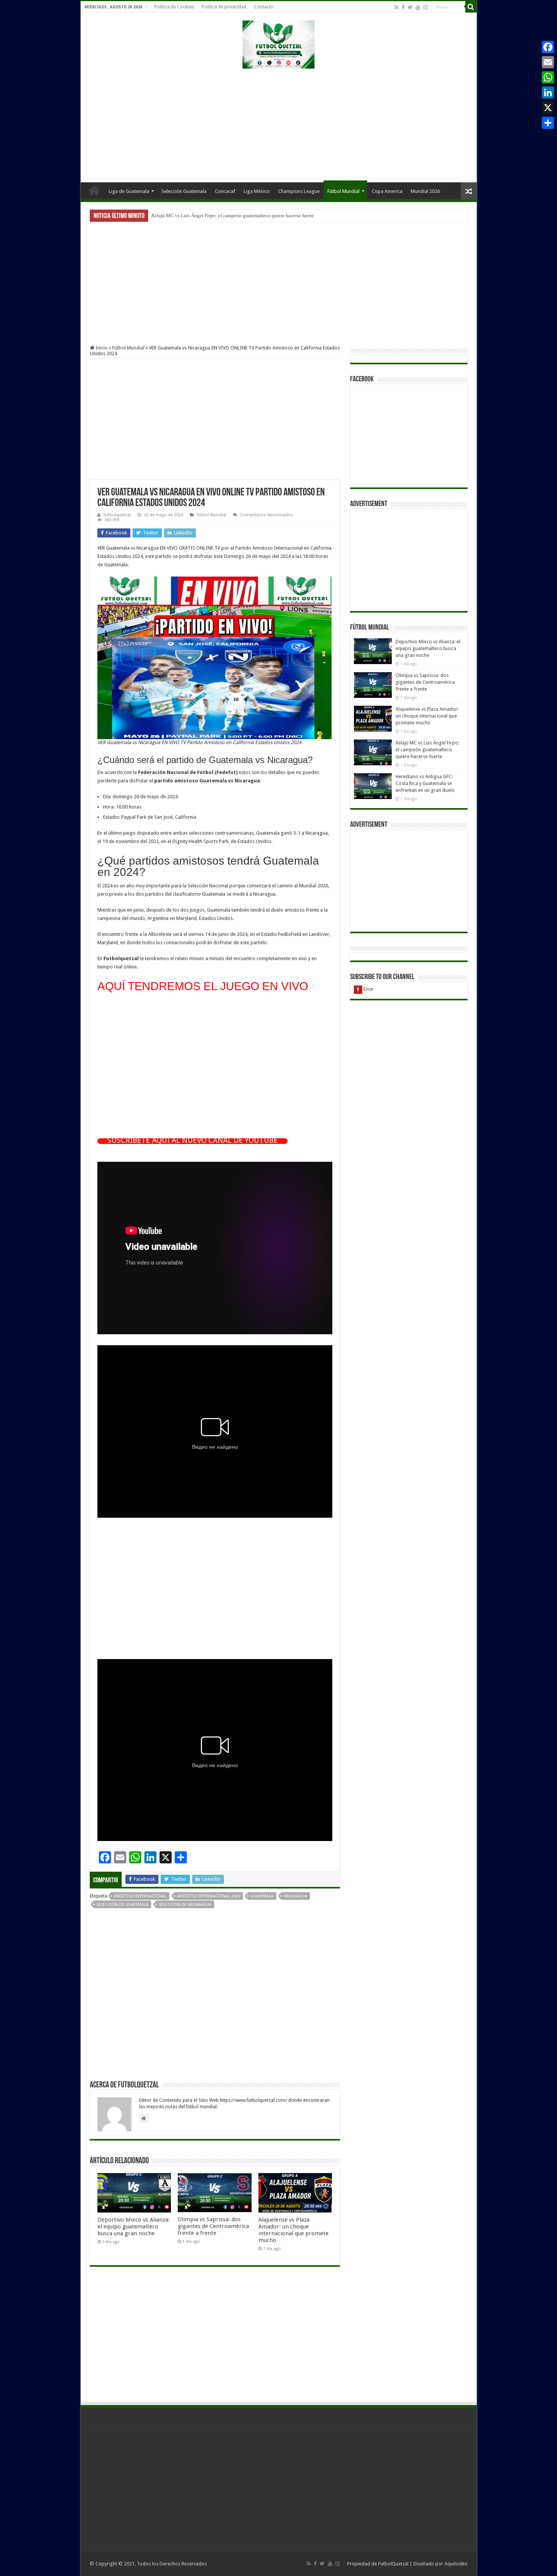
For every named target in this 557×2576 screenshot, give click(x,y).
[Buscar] (471, 7)
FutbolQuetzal (393, 2564)
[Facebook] (403, 7)
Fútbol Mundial (343, 191)
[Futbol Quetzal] (278, 43)
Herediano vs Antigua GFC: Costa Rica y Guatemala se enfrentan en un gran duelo (235, 215)
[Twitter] (410, 7)
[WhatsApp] (548, 77)
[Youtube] (418, 7)
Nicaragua (296, 1896)
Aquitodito (456, 2564)
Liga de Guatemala (129, 191)
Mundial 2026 (425, 191)
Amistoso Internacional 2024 (209, 1896)
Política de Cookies (174, 7)
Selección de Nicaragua (185, 1905)
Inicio (94, 190)
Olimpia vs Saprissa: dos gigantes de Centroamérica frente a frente (213, 2226)
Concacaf (225, 191)
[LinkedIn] (548, 92)
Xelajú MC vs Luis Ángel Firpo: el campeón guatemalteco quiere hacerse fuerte (427, 750)
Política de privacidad (224, 7)
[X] (548, 108)
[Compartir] (548, 123)
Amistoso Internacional (140, 1896)
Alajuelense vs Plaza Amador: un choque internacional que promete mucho (293, 2230)
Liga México (257, 191)
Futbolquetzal (117, 515)
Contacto (264, 7)
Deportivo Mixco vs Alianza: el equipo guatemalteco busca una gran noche (134, 2227)
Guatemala (262, 1896)
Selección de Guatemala (122, 1905)
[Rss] (397, 7)
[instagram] (426, 7)
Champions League (299, 191)
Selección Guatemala (184, 191)
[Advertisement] (278, 122)
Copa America (387, 191)
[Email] (548, 62)
